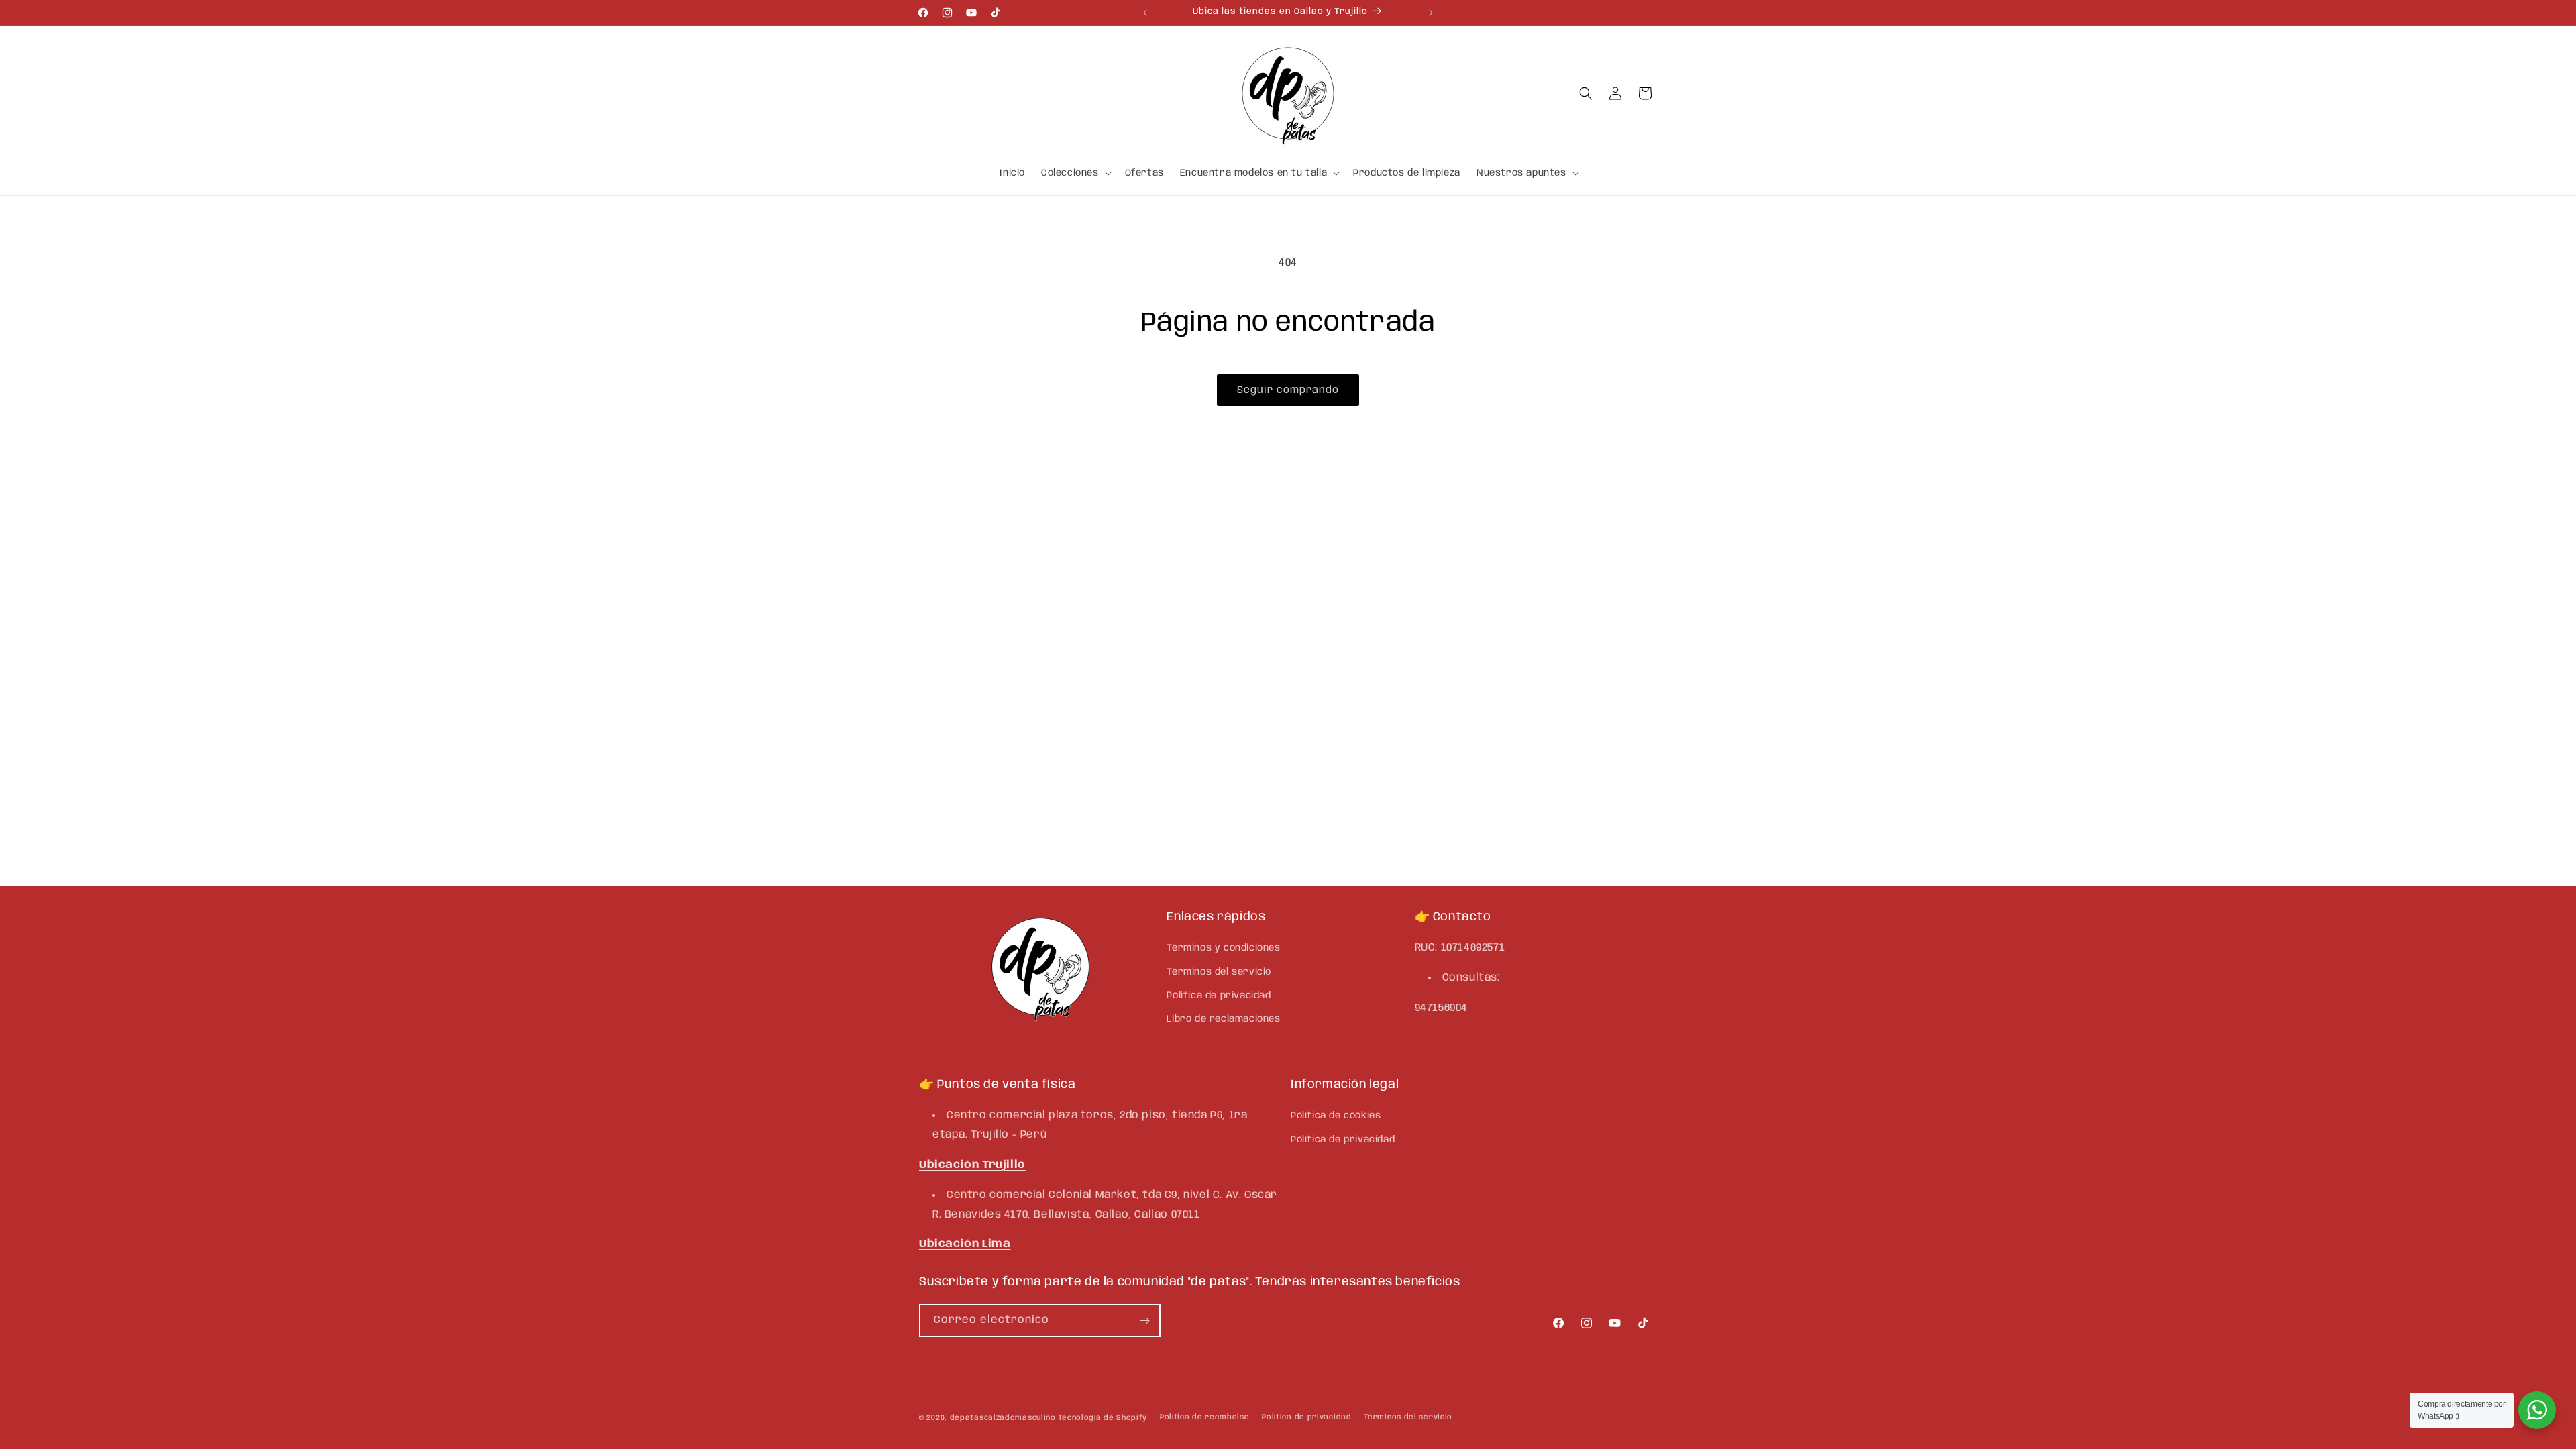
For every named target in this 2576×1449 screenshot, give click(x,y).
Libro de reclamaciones (1223, 1019)
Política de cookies (1336, 1116)
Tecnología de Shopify (1103, 1418)
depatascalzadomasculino (1003, 1418)
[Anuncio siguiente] (1431, 13)
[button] (1075, 173)
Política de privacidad (1219, 996)
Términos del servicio (1219, 972)
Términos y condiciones (1223, 948)
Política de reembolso (1205, 1417)
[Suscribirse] (1144, 1321)
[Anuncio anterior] (1145, 13)
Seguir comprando (1288, 390)
